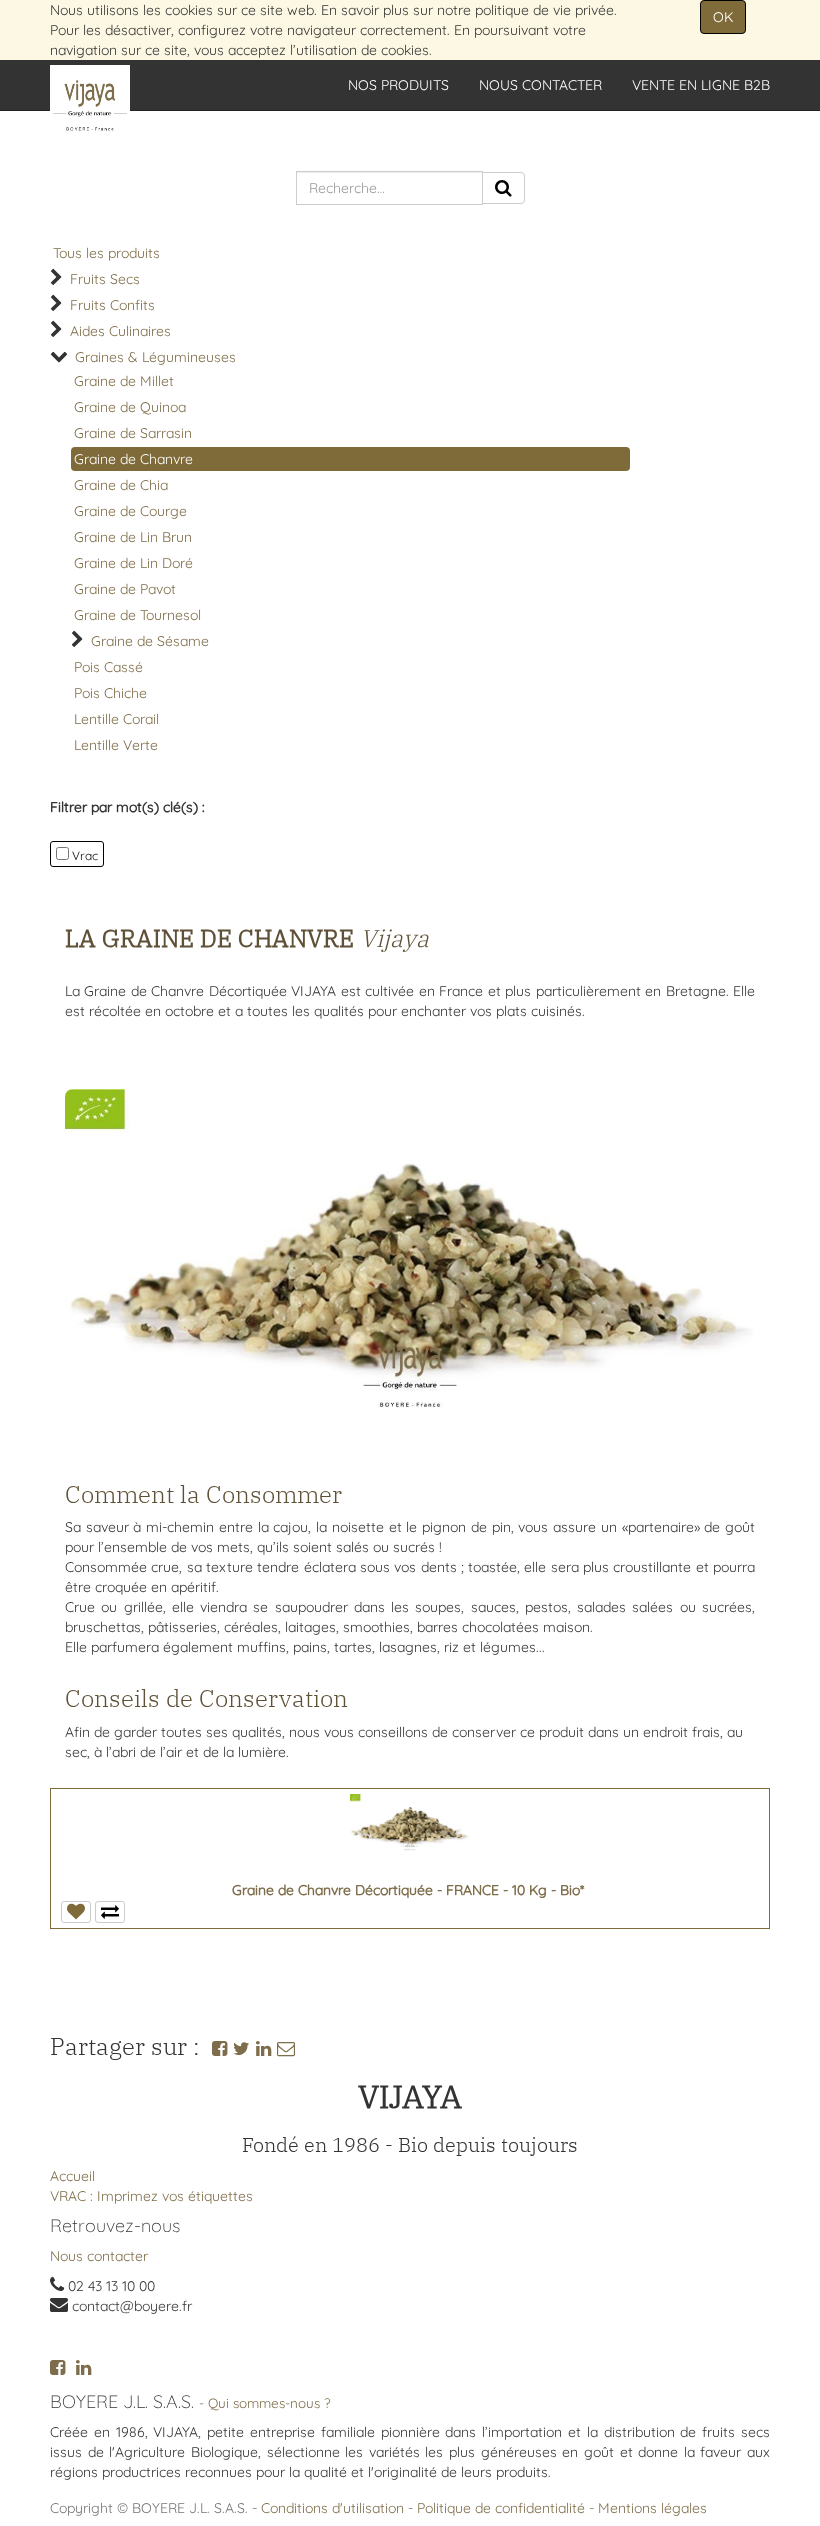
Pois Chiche (110, 693)
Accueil (72, 2176)
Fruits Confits (112, 305)
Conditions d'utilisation (332, 2508)
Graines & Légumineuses (155, 357)
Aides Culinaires (120, 331)
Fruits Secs (105, 279)
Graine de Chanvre (133, 459)
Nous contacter (99, 2256)
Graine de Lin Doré (133, 563)
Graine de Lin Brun (133, 537)
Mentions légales (652, 2508)
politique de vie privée (544, 10)
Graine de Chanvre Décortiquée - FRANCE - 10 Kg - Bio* (408, 1890)
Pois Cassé (108, 667)
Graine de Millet (124, 381)
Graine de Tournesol (137, 615)
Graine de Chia (121, 485)
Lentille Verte (116, 745)
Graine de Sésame (150, 641)
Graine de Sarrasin (133, 433)
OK (723, 17)
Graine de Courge (130, 511)
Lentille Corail (116, 719)
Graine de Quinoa (130, 407)
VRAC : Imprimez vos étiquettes (151, 2196)
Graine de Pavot (125, 589)
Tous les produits (106, 253)
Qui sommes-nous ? (269, 2402)
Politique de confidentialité (501, 2508)
